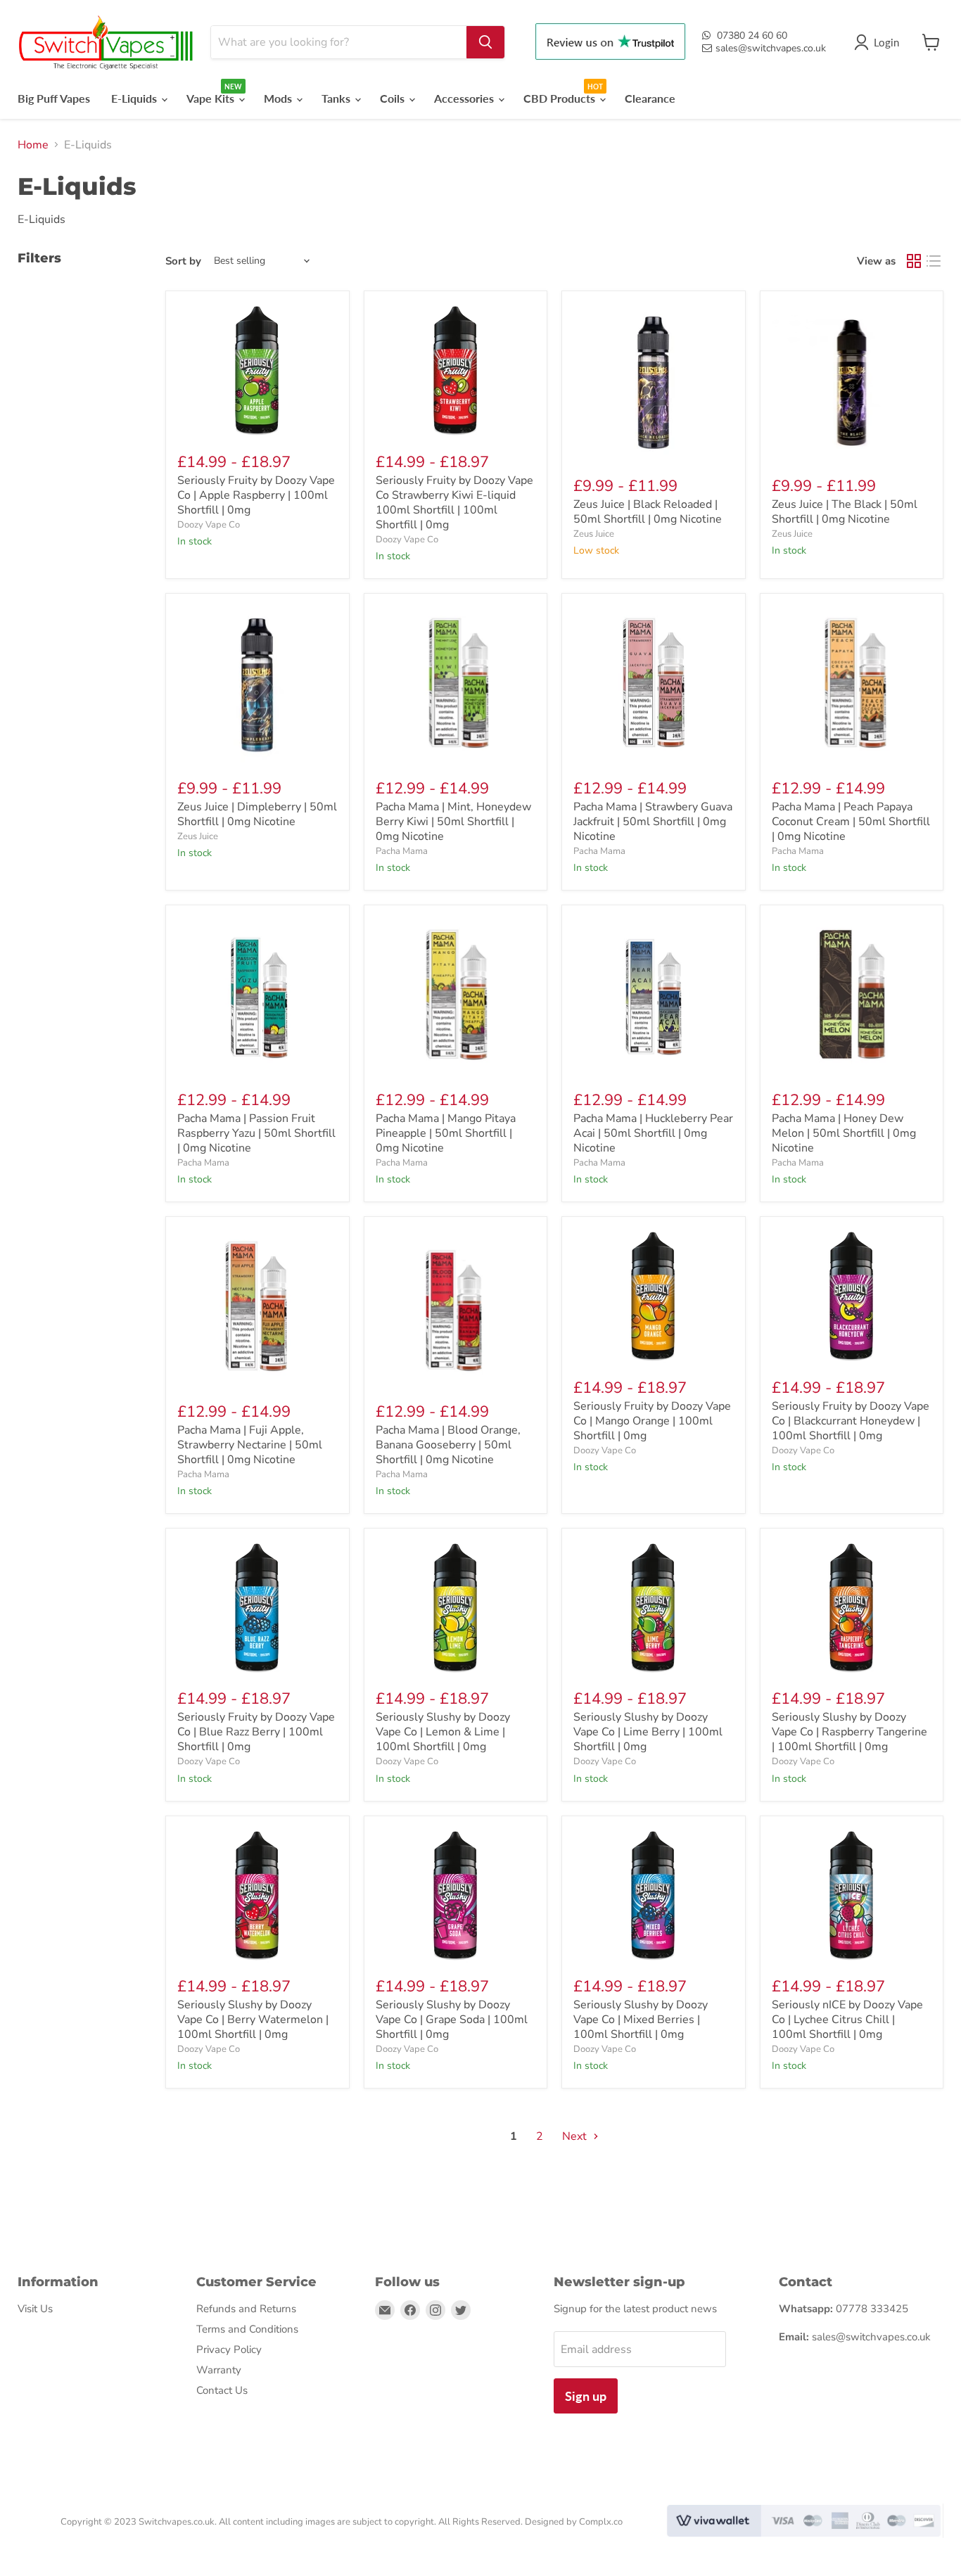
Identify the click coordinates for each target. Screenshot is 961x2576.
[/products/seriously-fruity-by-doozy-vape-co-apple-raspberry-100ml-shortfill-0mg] (257, 370)
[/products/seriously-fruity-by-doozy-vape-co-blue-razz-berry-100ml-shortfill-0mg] (257, 1608)
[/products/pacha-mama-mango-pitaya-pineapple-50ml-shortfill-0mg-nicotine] (456, 997)
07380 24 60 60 (752, 36)
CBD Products (561, 98)
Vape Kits (212, 98)
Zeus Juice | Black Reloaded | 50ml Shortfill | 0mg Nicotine (648, 512)
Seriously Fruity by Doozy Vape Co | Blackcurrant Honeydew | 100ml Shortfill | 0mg (851, 1421)
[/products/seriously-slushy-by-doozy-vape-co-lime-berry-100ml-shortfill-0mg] (654, 1608)
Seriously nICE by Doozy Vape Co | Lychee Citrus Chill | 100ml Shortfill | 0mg (847, 2020)
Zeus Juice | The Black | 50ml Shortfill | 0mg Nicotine (845, 512)
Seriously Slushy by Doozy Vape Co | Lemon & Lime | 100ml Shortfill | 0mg (443, 1732)
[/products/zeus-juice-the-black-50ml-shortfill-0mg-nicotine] (852, 383)
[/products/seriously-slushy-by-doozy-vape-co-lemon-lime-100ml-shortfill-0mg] (456, 1608)
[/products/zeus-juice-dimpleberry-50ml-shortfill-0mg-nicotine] (257, 685)
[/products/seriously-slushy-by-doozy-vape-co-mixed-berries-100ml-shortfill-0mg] (654, 1895)
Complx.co (601, 2522)
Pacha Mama (402, 851)
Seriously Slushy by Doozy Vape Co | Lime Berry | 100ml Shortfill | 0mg (648, 1732)
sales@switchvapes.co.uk (771, 48)
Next (576, 2136)
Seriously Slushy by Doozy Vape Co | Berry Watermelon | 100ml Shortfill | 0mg (253, 2020)
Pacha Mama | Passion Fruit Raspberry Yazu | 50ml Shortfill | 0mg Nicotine (256, 1133)
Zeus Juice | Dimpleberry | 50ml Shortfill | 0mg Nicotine (257, 814)
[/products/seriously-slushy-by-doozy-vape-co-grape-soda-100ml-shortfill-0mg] (456, 1895)
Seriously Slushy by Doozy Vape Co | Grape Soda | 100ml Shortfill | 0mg (452, 2020)
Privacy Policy (229, 2349)
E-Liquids (135, 98)
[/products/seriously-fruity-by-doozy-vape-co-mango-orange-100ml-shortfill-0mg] (654, 1296)
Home (33, 145)
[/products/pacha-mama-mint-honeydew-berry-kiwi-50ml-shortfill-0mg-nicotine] (456, 685)
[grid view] (914, 261)
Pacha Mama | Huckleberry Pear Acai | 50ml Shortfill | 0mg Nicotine (653, 1133)
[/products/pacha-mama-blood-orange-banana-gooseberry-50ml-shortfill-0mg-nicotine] (456, 1308)
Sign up (586, 2396)
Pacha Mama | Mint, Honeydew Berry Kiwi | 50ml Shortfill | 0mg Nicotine (453, 822)
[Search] (485, 42)
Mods (279, 98)
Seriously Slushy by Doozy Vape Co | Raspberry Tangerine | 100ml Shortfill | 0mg (849, 1732)
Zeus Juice (594, 534)
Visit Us (35, 2309)
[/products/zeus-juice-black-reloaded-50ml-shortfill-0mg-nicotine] (654, 383)
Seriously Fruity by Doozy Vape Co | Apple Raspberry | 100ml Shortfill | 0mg (256, 495)
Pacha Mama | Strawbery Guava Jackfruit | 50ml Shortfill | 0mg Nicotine (653, 822)
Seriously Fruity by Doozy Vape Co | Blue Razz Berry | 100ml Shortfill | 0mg (256, 1732)
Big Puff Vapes (54, 98)
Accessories (465, 98)
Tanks (337, 98)
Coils (394, 98)
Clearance (650, 98)
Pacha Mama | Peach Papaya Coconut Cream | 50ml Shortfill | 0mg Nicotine (851, 822)
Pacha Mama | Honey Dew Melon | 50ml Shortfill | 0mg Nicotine (844, 1133)
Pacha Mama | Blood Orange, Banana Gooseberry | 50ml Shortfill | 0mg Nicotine (448, 1445)
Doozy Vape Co (209, 525)
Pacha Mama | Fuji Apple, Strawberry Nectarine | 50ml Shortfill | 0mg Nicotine (250, 1445)
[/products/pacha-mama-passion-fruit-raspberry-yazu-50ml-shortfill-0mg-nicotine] (257, 997)
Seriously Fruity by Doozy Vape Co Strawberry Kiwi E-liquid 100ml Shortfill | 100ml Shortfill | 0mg (454, 503)
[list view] (934, 261)
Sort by (183, 261)
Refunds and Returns (246, 2309)
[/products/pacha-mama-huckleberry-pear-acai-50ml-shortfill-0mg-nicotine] (654, 997)
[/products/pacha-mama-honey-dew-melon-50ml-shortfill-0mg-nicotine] (852, 997)
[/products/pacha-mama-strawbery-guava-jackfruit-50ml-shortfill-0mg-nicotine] (654, 685)
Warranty (219, 2370)
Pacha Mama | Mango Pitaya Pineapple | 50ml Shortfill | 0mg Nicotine (446, 1133)
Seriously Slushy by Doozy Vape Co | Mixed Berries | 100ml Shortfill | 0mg (641, 2020)
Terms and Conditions (247, 2329)
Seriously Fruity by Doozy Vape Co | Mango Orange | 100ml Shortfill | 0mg (652, 1421)
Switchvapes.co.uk (177, 2522)
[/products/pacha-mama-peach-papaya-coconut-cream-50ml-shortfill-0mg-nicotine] (852, 685)
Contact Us (222, 2390)
